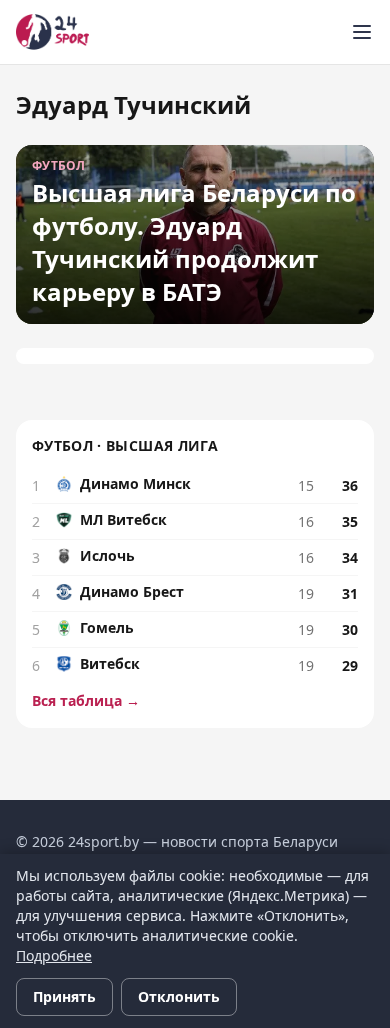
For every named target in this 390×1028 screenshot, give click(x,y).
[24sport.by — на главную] (52, 32)
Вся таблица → (86, 700)
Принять (64, 996)
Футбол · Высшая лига (125, 445)
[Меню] (362, 32)
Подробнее (54, 955)
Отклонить (179, 996)
